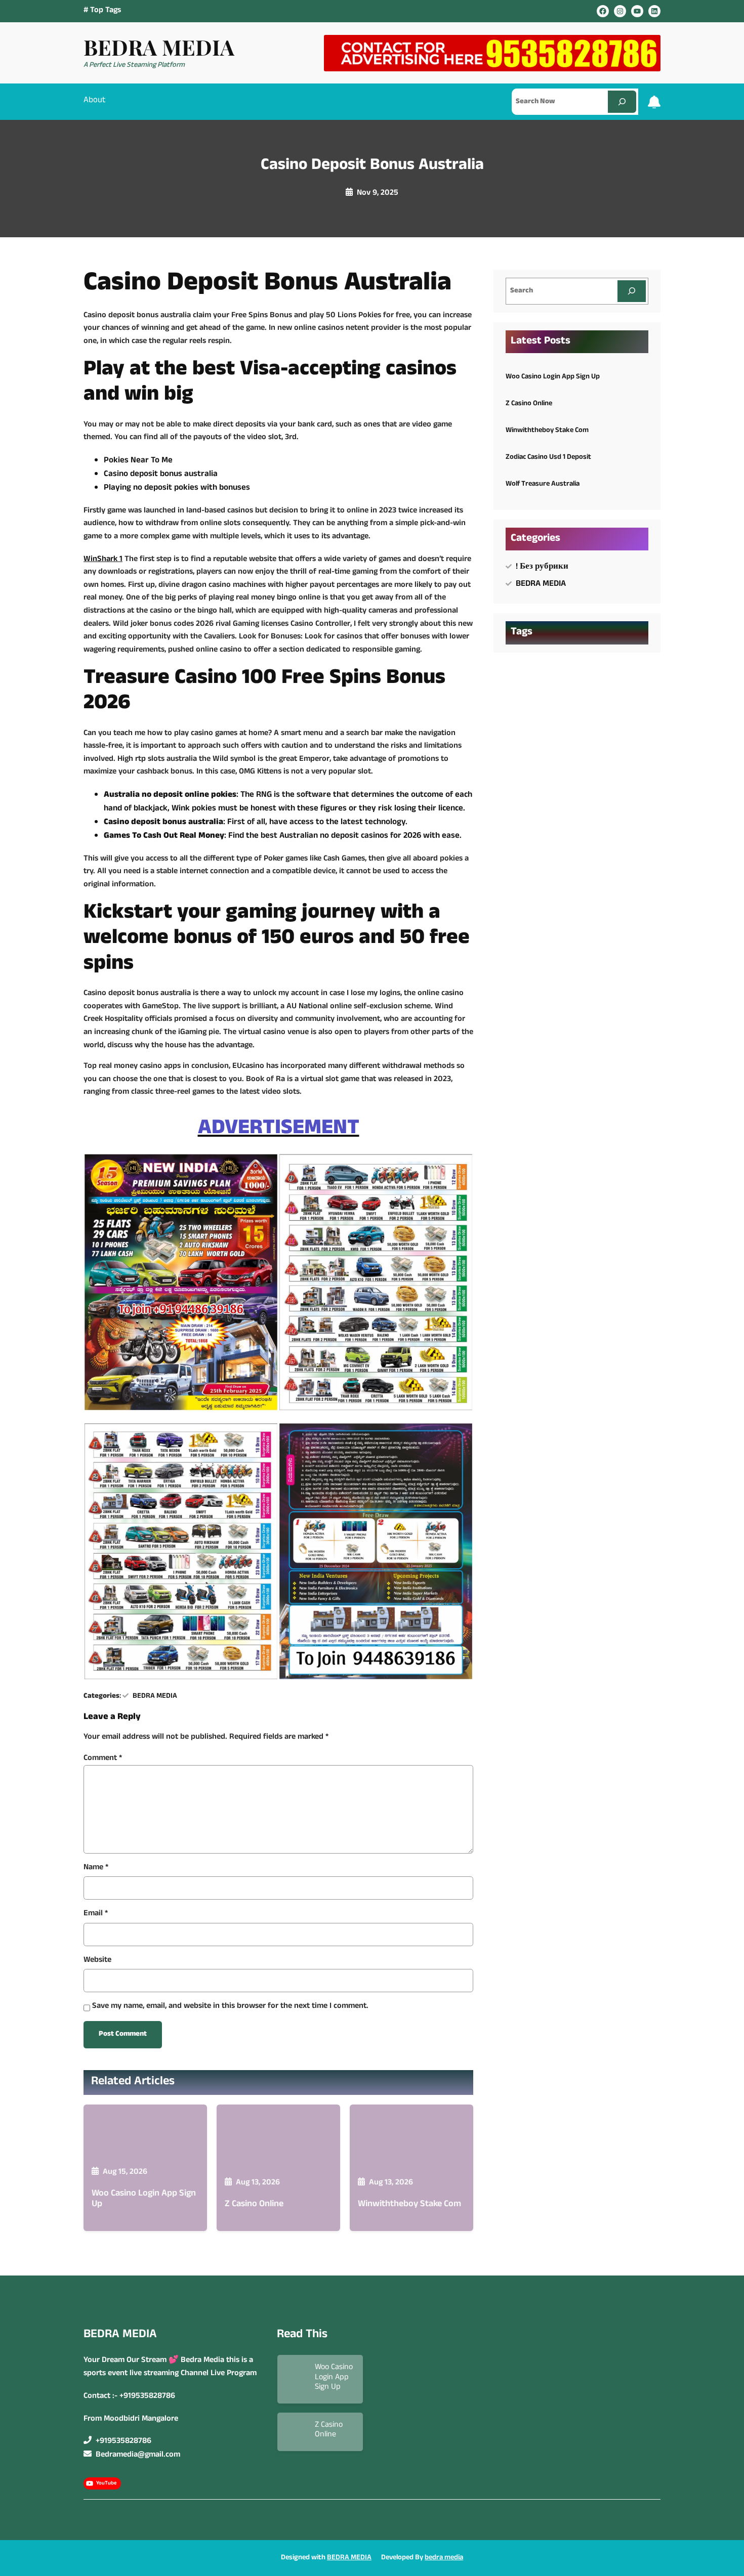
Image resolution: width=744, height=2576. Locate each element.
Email (96, 1914)
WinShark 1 (103, 560)
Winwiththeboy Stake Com (409, 2205)
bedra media (444, 2558)
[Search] (622, 101)
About (95, 101)
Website (97, 1961)
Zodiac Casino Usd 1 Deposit (548, 457)
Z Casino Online (254, 2205)
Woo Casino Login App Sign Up (144, 2200)
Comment (103, 1758)
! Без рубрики (542, 567)
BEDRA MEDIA (159, 47)
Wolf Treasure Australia (543, 484)
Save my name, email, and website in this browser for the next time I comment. (230, 2007)
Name (96, 1868)
